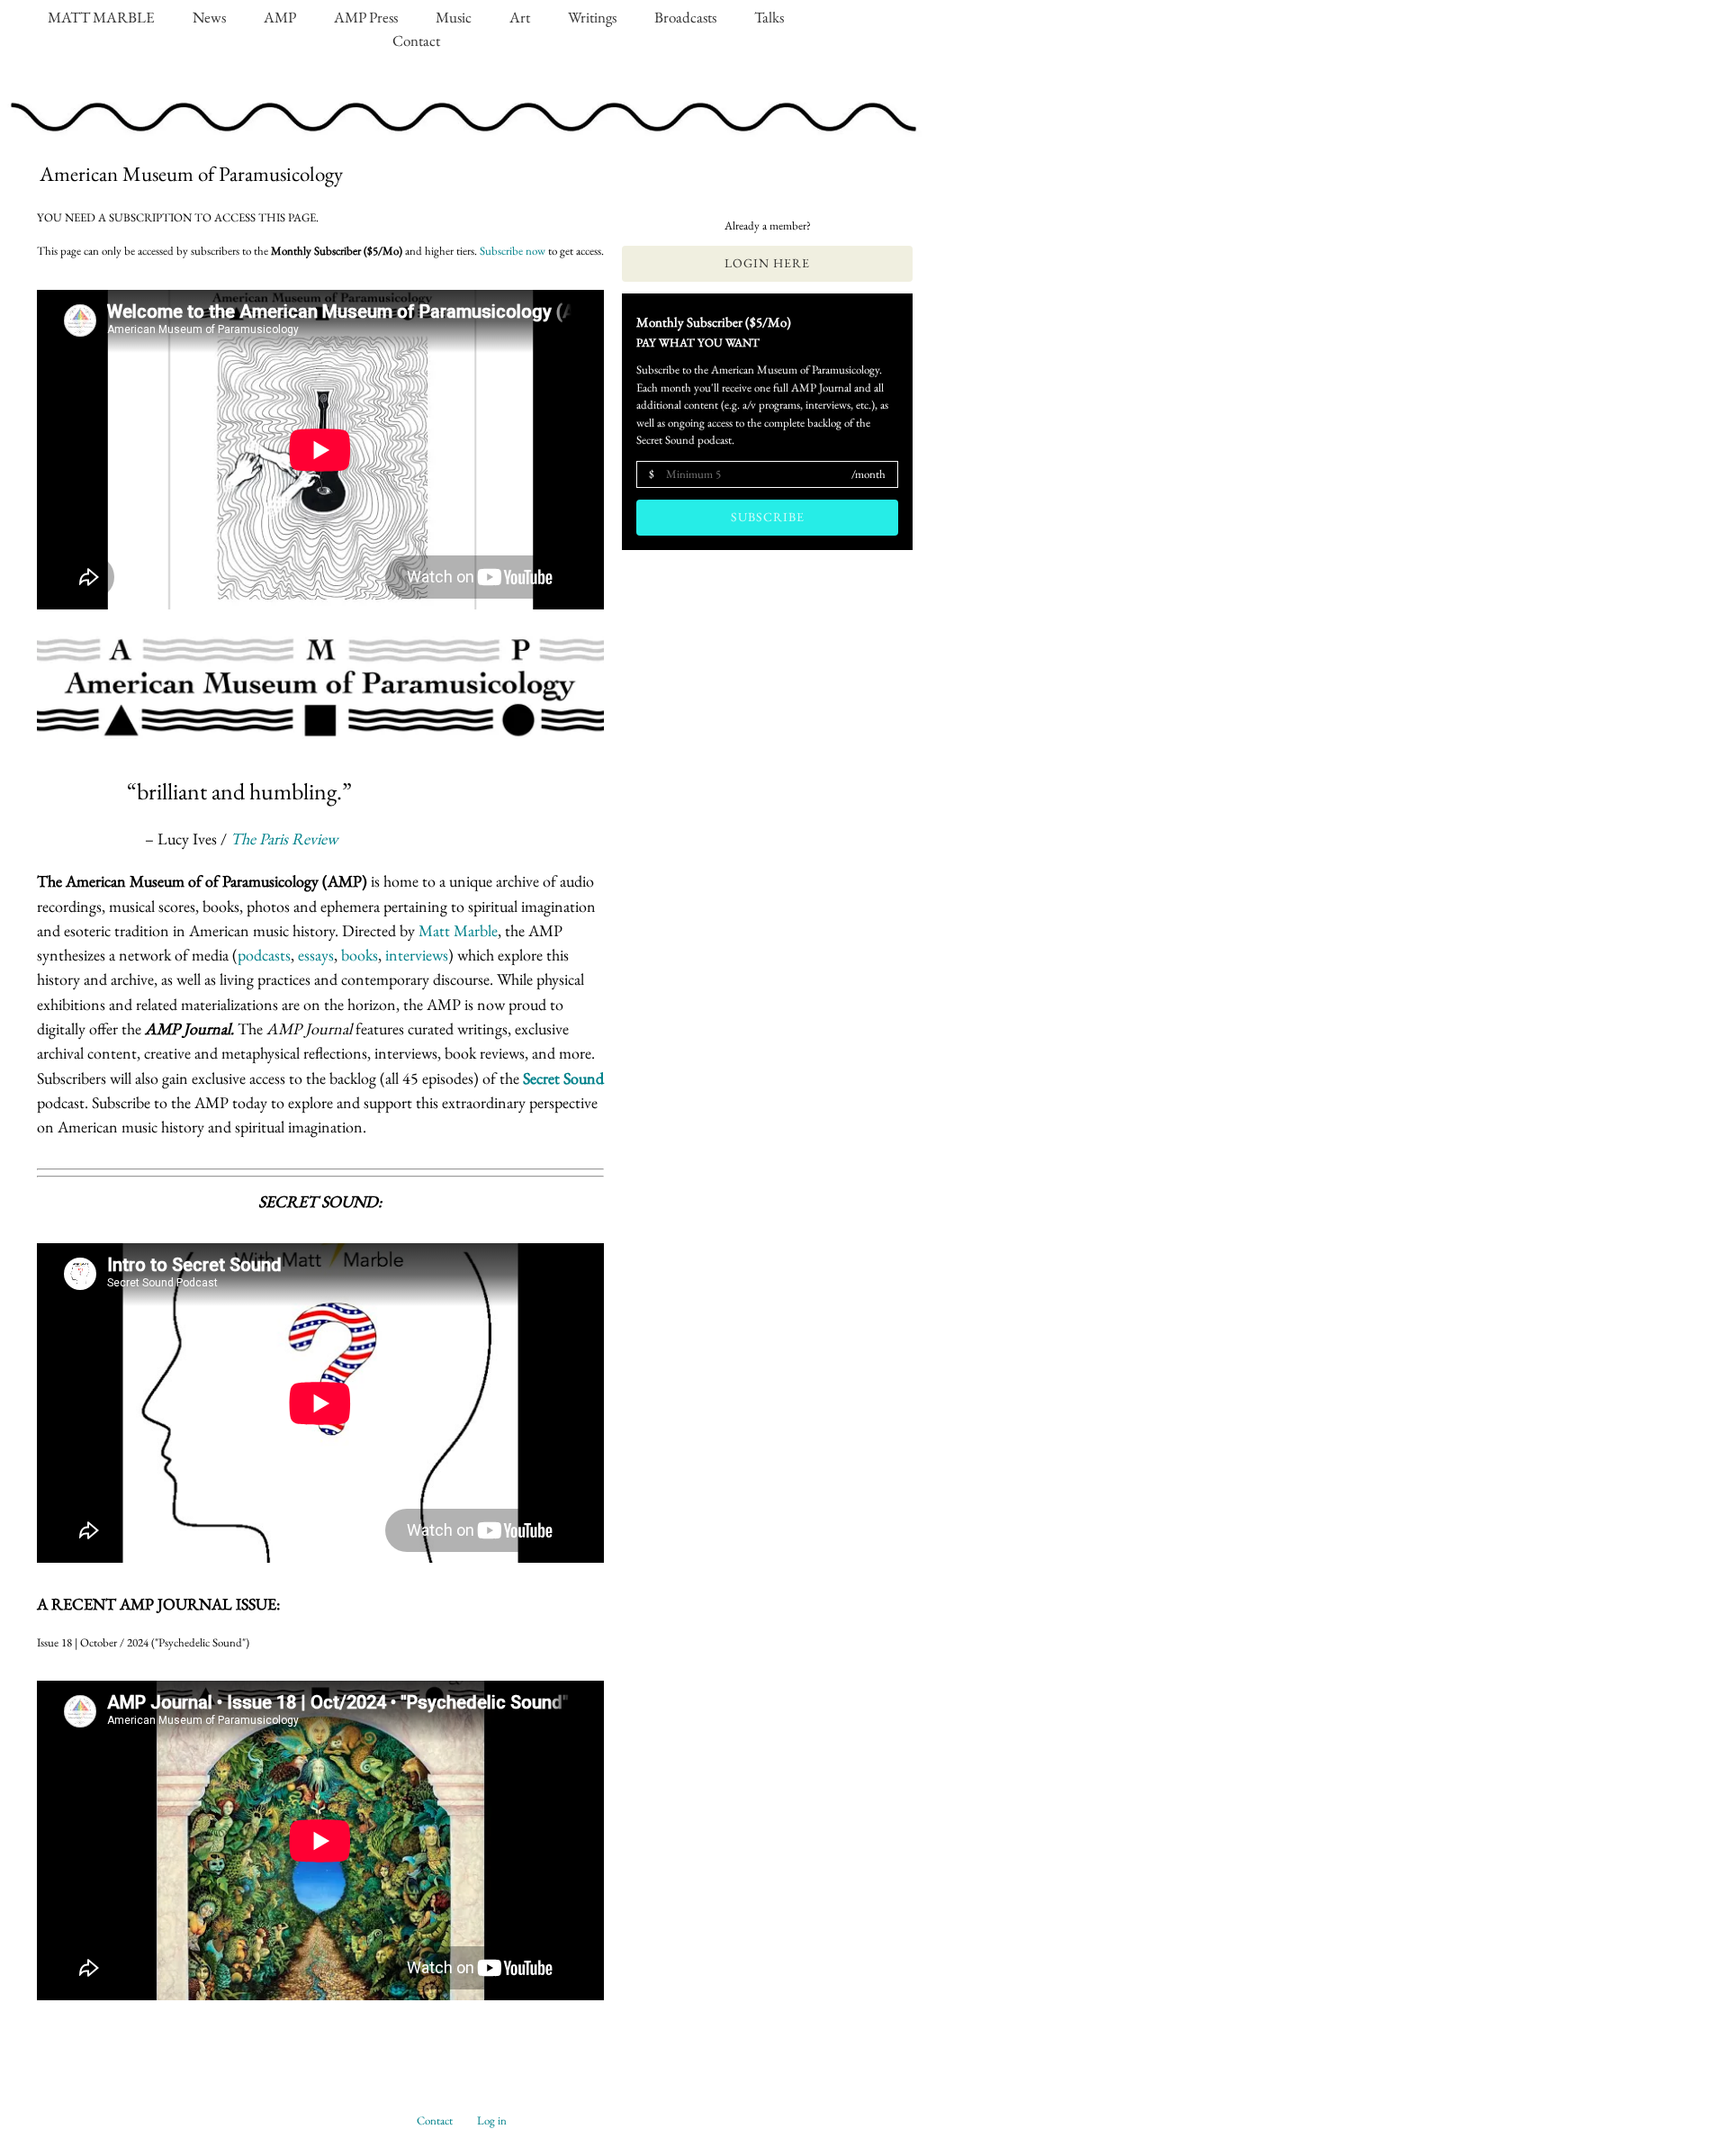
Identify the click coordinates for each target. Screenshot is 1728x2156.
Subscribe (768, 517)
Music (454, 17)
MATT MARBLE (101, 17)
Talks (769, 17)
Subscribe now (513, 251)
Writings (592, 17)
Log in (492, 2120)
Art (520, 17)
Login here (767, 263)
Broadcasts (685, 17)
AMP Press (366, 17)
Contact (416, 41)
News (209, 17)
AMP (280, 17)
